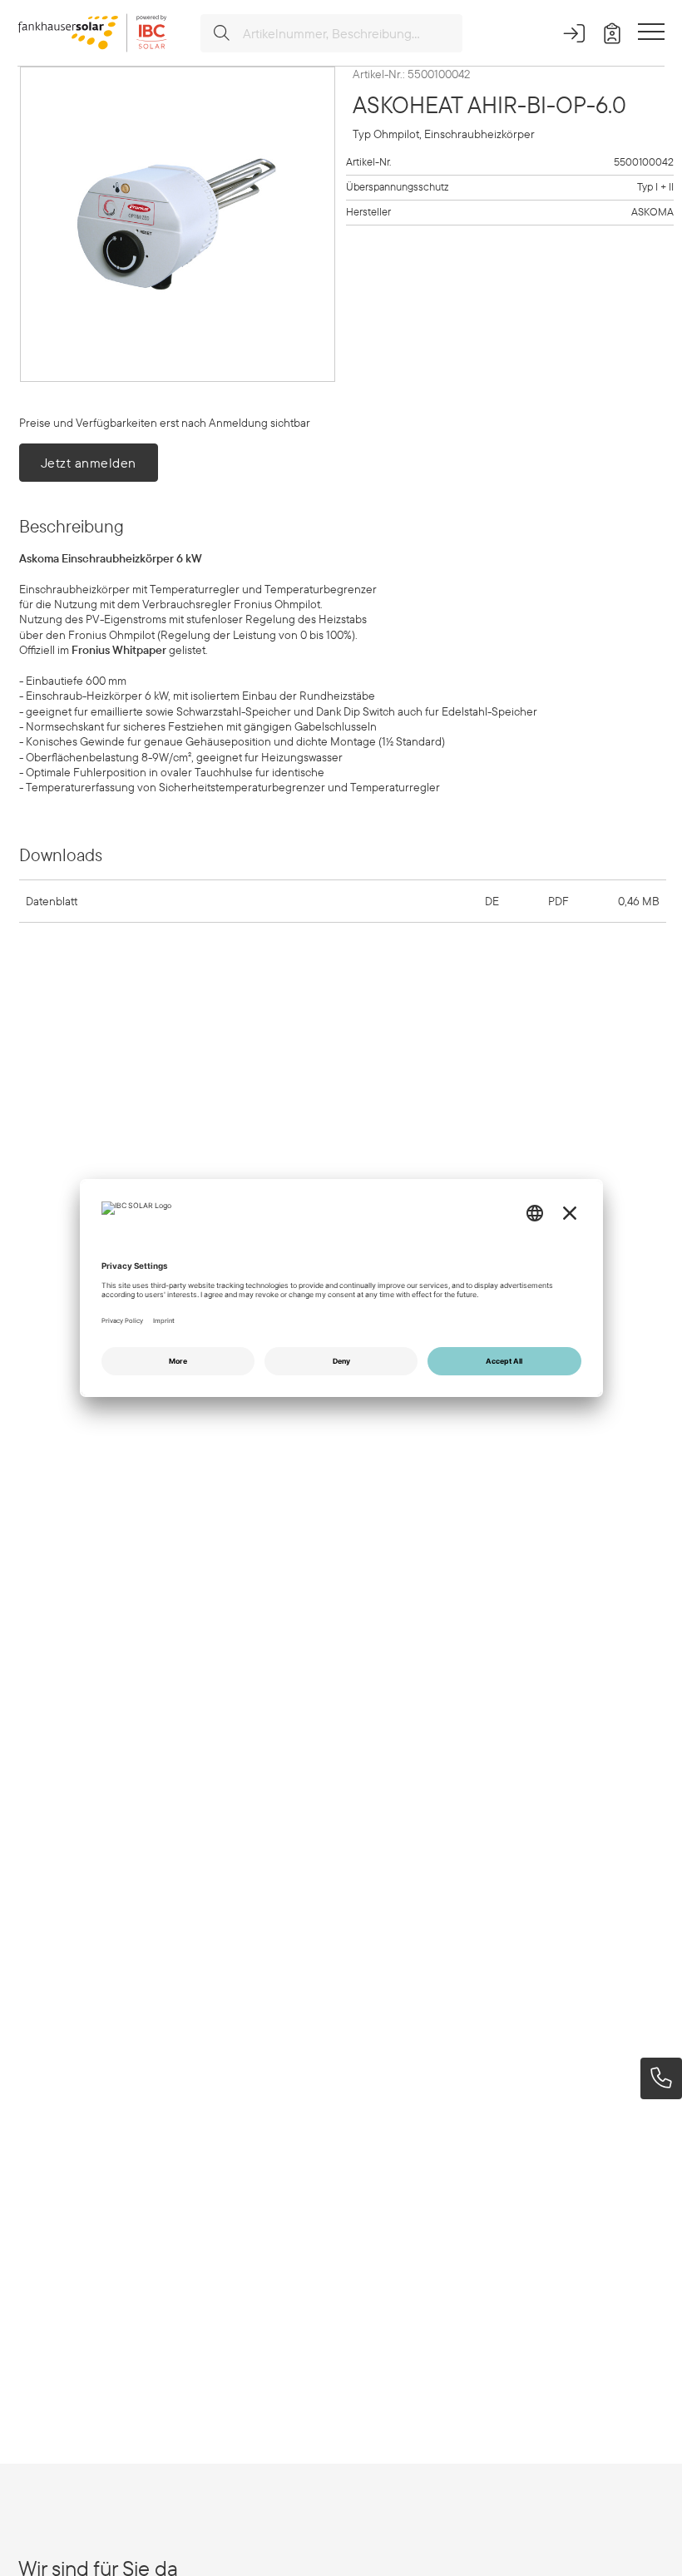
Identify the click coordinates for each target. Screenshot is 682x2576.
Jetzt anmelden (89, 463)
